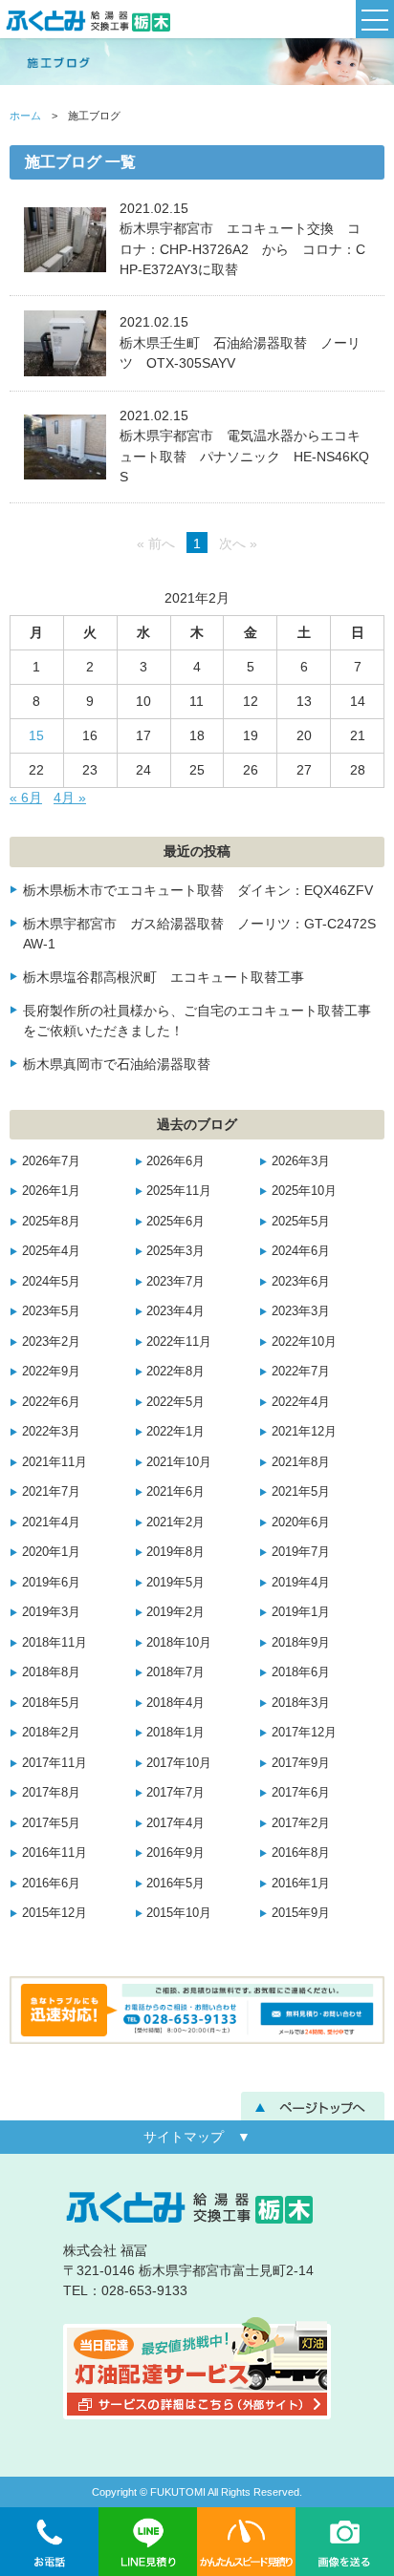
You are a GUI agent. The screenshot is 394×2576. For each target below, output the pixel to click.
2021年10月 (179, 1462)
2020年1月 (51, 1552)
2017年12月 (304, 1733)
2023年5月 (51, 1311)
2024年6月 (301, 1251)
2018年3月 (301, 1703)
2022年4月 (301, 1402)
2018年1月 (175, 1733)
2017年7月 (175, 1793)
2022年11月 (179, 1342)
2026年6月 (175, 1161)
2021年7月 (51, 1492)
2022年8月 (175, 1372)
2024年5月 (51, 1282)
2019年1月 (301, 1612)
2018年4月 (175, 1703)
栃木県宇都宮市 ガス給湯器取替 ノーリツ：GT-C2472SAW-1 (199, 934)
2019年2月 (175, 1612)
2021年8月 (301, 1462)
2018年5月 (51, 1703)
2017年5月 (51, 1823)
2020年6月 (301, 1522)
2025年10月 (304, 1191)
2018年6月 (301, 1672)
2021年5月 (301, 1492)
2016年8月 (301, 1853)
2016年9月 (175, 1853)
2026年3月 (301, 1161)
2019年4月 (301, 1583)
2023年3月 (301, 1311)
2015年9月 (301, 1913)
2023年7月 (175, 1282)
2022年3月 (51, 1432)
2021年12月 (304, 1432)
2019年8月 (175, 1552)
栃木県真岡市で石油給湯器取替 (117, 1064)
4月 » (70, 798)
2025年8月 (51, 1222)
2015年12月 (55, 1913)
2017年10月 (179, 1763)
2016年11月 (55, 1853)
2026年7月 (51, 1161)
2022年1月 (175, 1432)
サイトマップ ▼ (197, 2137)
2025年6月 (175, 1222)
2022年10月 (304, 1342)
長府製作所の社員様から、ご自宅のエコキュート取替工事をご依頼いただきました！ (197, 1021)
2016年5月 (175, 1884)
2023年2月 (51, 1342)
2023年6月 (301, 1282)
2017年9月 (301, 1763)
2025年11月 (179, 1191)
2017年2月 (301, 1823)
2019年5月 (175, 1583)
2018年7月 (175, 1672)
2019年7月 (301, 1552)
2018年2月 (51, 1733)
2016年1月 (301, 1884)
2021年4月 (51, 1522)
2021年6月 (175, 1492)
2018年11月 (55, 1643)
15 (36, 735)
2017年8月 (51, 1793)
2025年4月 (51, 1251)
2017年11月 (55, 1763)
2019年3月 (51, 1612)
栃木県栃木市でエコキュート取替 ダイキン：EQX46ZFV (198, 890)
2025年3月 (175, 1251)
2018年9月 (301, 1643)
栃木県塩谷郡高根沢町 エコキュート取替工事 (164, 977)
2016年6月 (51, 1884)
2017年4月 (175, 1823)
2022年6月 (51, 1402)
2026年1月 (51, 1191)
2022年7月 (301, 1372)
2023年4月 (175, 1311)
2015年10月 (179, 1913)
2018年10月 (179, 1643)
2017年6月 (301, 1793)
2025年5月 (301, 1222)
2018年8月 (51, 1672)
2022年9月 (51, 1372)
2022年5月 (175, 1402)
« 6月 (26, 798)
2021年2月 (175, 1522)
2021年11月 (55, 1462)
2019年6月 (51, 1583)
